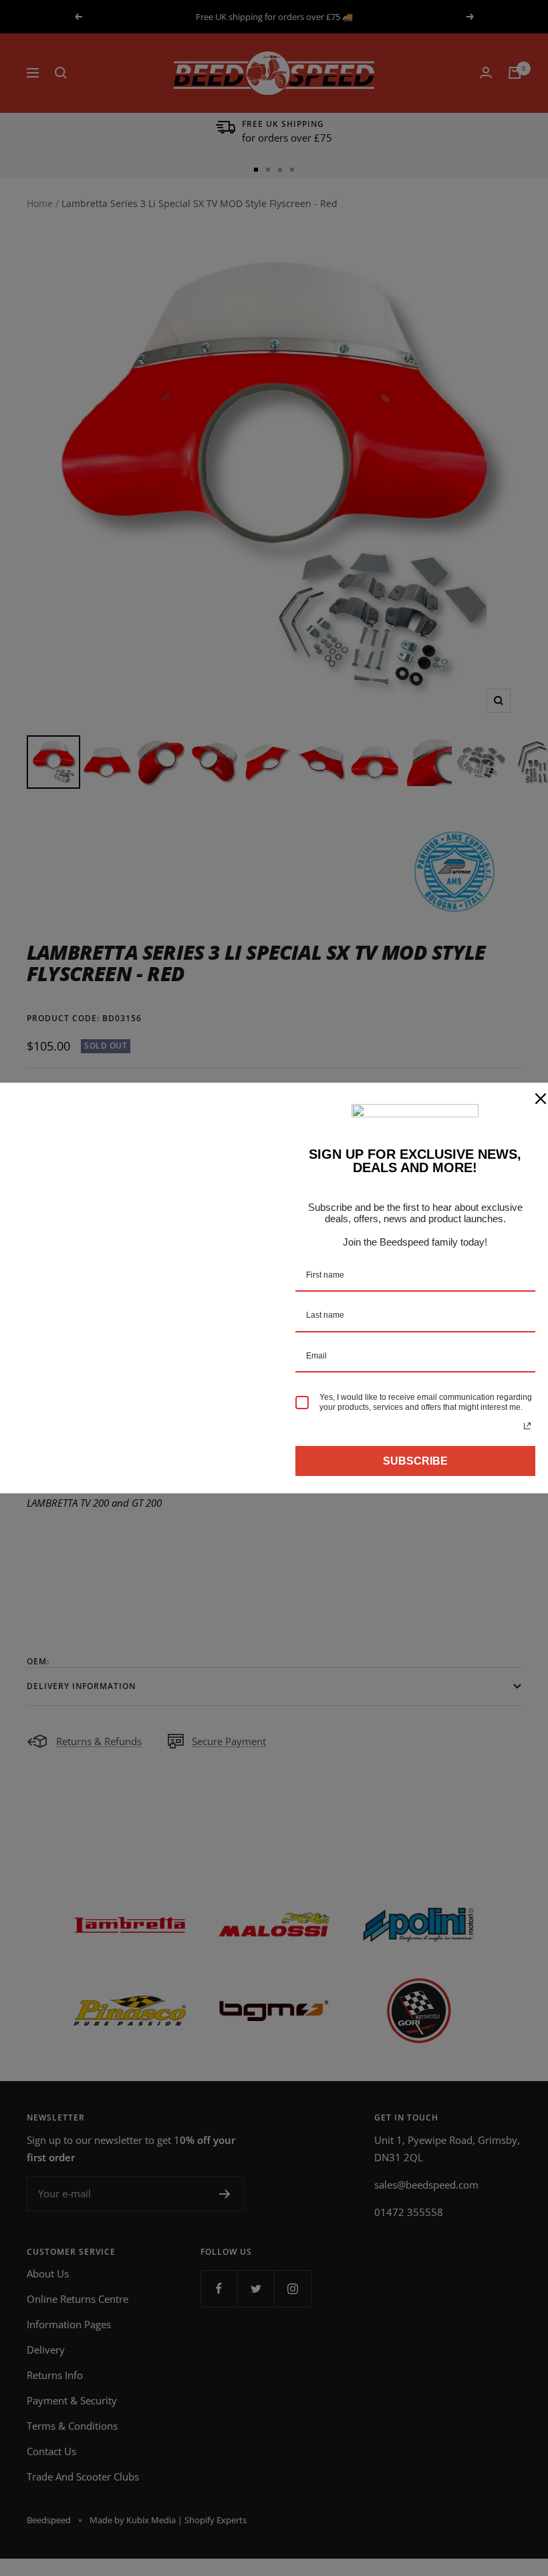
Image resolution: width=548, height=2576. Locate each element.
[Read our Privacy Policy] (527, 1426)
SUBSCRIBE (415, 1461)
